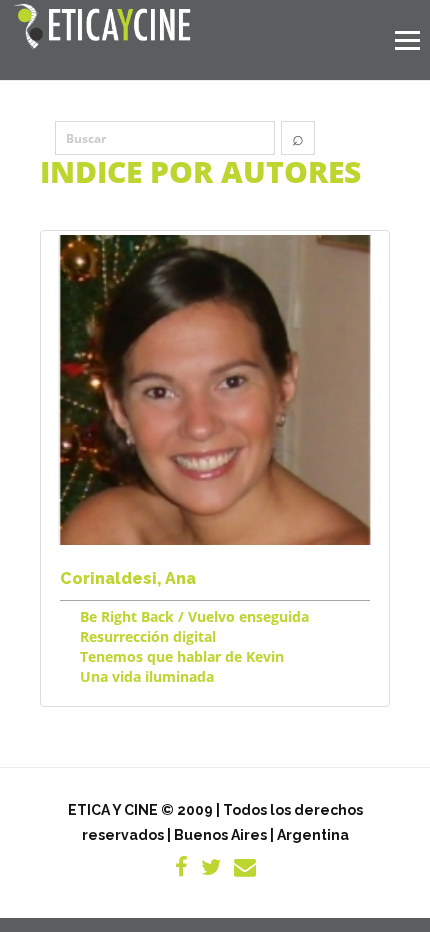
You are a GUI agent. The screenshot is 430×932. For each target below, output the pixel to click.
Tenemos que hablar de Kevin (182, 656)
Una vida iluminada (147, 676)
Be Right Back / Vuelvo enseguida (194, 616)
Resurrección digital (148, 636)
